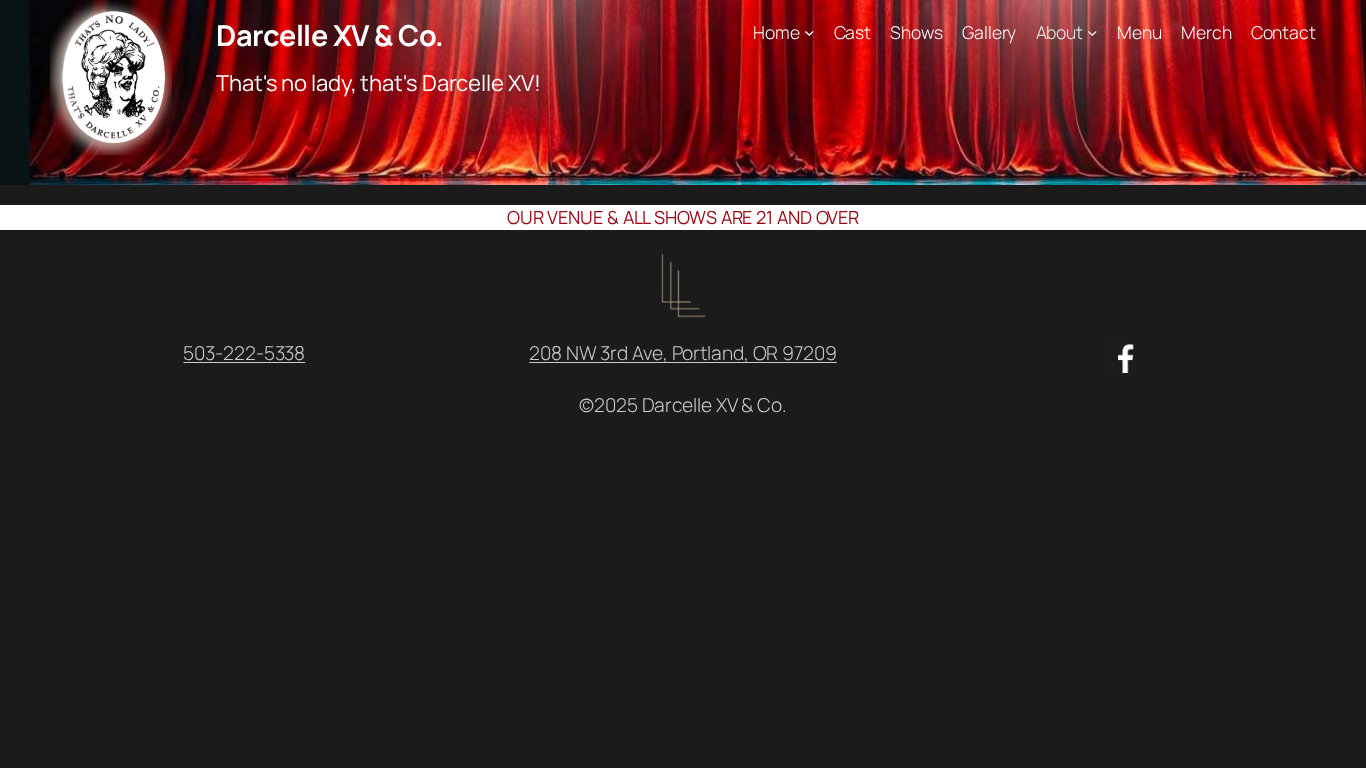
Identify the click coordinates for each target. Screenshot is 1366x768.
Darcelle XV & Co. (330, 35)
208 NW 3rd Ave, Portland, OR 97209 (683, 353)
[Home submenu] (809, 32)
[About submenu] (1092, 32)
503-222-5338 (244, 353)
